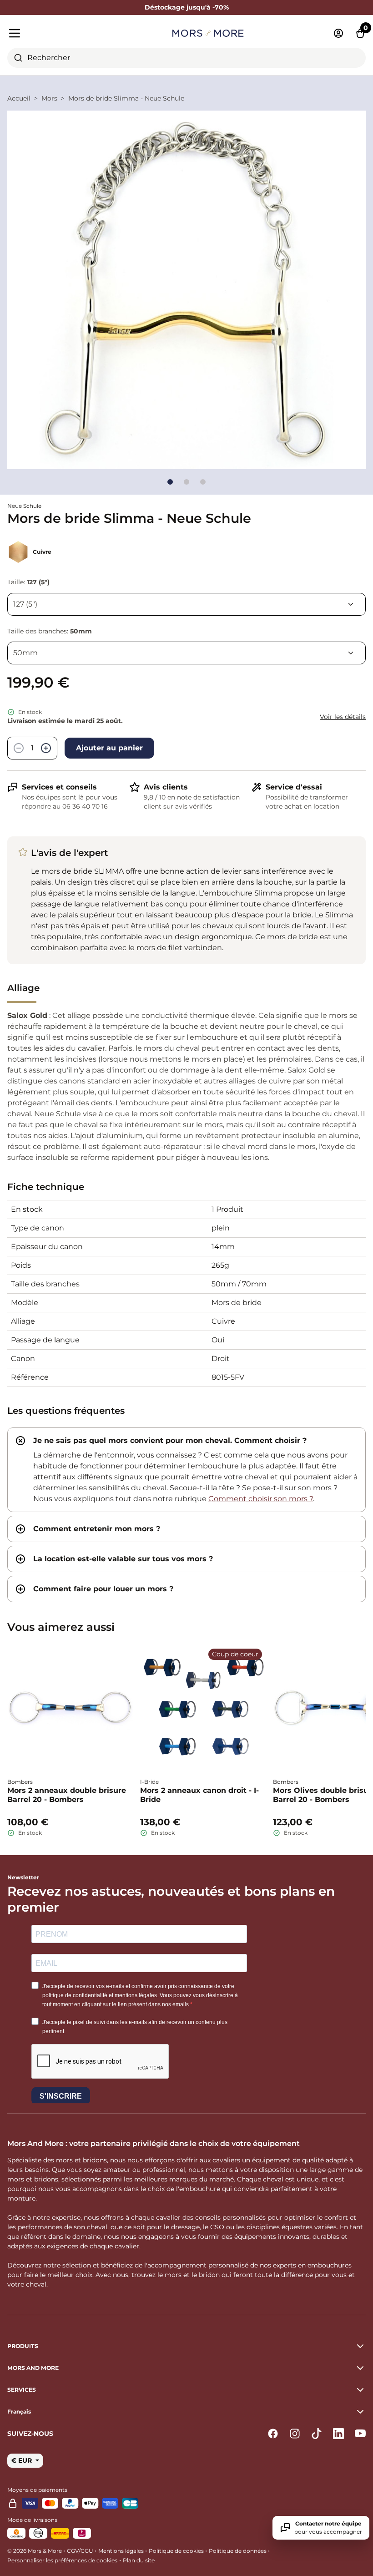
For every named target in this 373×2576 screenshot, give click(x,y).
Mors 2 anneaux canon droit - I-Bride (199, 1795)
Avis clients (166, 787)
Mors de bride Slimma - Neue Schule (126, 98)
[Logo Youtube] (360, 2434)
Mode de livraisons (32, 2520)
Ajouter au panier (109, 748)
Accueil (19, 98)
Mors (49, 98)
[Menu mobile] (65, 33)
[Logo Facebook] (273, 2434)
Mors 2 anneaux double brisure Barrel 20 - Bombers (67, 1795)
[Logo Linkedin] (338, 2434)
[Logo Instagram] (295, 2434)
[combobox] (186, 58)
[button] (186, 2412)
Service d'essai (294, 787)
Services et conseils (59, 787)
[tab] (186, 1470)
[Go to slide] (170, 482)
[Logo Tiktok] (317, 2434)
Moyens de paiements (37, 2490)
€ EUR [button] (23, 2460)
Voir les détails (343, 717)
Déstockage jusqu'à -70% (187, 7)
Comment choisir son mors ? (261, 1499)
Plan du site (139, 2560)
